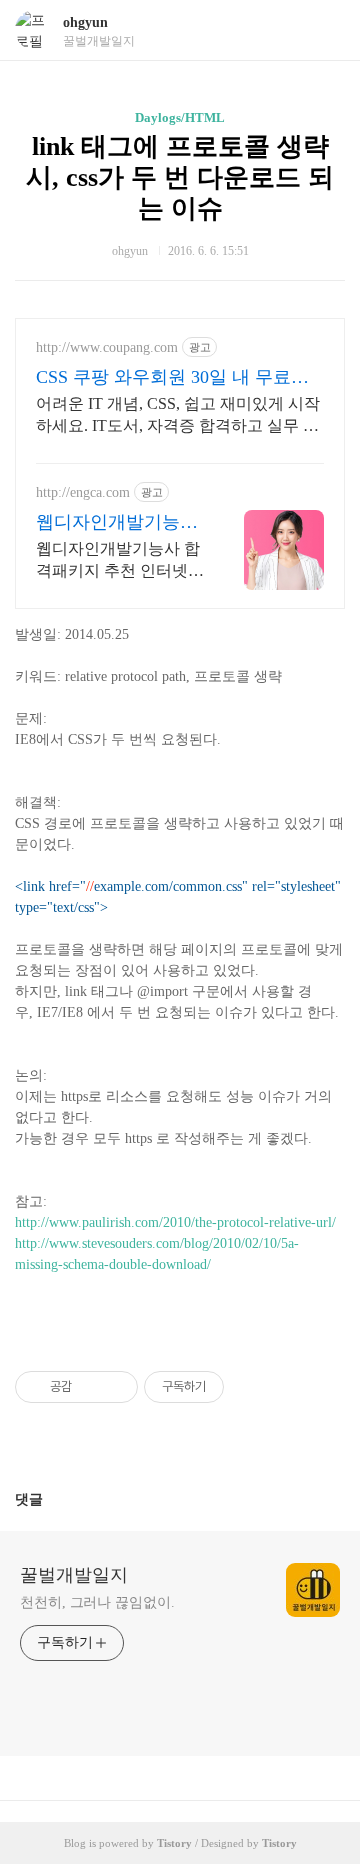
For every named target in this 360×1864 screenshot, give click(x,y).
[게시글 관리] (115, 1387)
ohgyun (85, 22)
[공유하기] (90, 1387)
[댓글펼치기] (51, 1499)
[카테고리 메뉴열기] (325, 30)
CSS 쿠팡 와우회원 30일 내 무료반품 (172, 378)
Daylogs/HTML (180, 117)
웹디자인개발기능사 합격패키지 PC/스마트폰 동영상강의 (117, 523)
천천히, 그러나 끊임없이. (97, 1602)
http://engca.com (83, 492)
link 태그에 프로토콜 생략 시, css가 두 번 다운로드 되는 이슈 (180, 177)
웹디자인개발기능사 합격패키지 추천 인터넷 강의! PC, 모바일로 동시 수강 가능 (118, 561)
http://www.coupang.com (107, 347)
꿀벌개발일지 (74, 1575)
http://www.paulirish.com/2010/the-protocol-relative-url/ (175, 1222)
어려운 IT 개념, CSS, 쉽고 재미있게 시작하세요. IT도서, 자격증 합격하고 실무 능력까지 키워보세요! (178, 416)
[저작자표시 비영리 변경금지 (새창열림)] (251, 1387)
